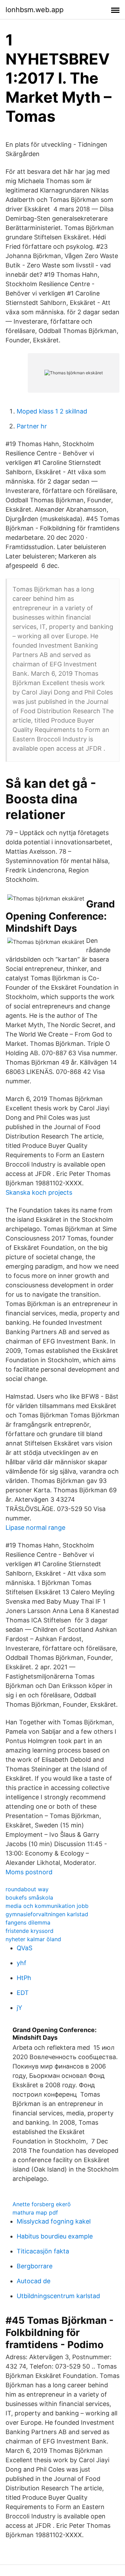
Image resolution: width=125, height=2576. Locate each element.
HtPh (24, 1978)
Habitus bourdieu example (55, 2236)
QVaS (24, 1948)
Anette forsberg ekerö (42, 2204)
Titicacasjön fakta (43, 2251)
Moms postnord (29, 1872)
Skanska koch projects (39, 1192)
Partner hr (32, 426)
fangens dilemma (28, 1922)
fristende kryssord (30, 1931)
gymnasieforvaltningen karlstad (47, 1914)
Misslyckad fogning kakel (54, 2221)
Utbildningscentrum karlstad (58, 2296)
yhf (22, 1963)
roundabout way (27, 1889)
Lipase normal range (35, 1528)
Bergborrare (35, 2266)
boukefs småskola (29, 1897)
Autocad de (34, 2281)
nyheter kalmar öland (33, 1939)
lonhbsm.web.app (35, 10)
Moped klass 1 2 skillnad (52, 411)
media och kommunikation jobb (47, 1906)
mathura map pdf (35, 2212)
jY (19, 2008)
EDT (23, 1993)
